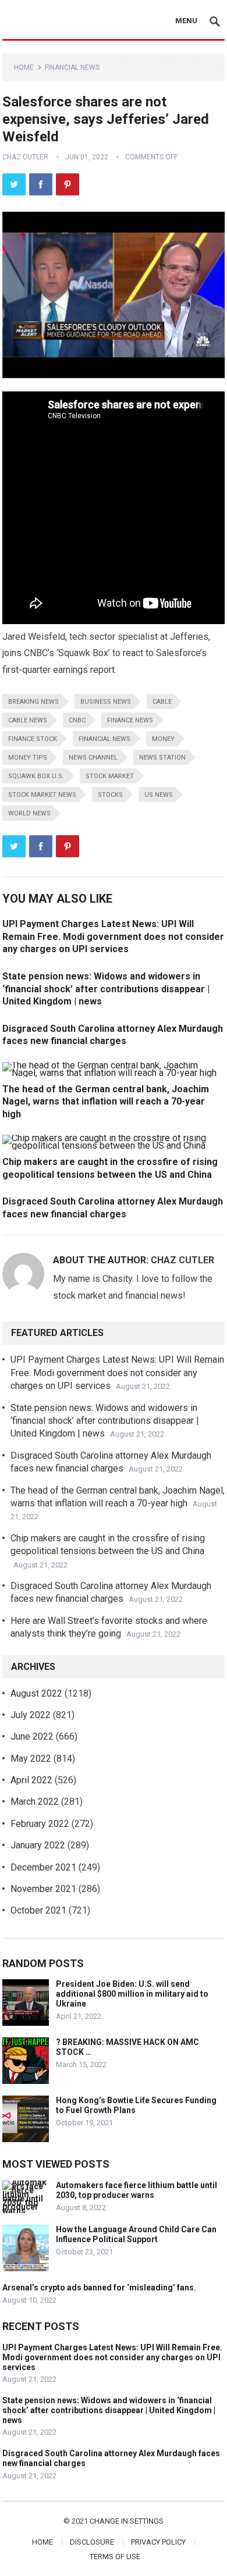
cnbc (77, 720)
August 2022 (36, 1693)
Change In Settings (127, 2521)
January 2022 (38, 1845)
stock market (110, 776)
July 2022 (31, 1715)
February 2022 (40, 1824)
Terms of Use (115, 2557)
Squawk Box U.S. (36, 776)
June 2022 (32, 1736)
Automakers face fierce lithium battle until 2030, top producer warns (136, 2190)
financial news (104, 739)
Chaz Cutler (25, 157)
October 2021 (38, 1910)
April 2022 (31, 1780)
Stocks (110, 795)
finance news (130, 720)
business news (106, 702)
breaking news (33, 702)
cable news (28, 720)
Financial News (72, 67)
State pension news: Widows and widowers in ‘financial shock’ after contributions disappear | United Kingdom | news (106, 989)
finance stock (33, 739)
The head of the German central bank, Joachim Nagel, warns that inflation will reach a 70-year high (106, 1102)
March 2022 (35, 1802)
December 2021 (43, 1867)
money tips (28, 758)
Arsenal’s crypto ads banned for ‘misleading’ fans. (99, 2288)
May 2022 (31, 1759)
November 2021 (43, 1889)
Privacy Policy (158, 2542)
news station (162, 758)
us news (159, 795)
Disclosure (92, 2542)
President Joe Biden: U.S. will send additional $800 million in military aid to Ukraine (132, 1994)
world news (29, 813)
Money (163, 739)
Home (24, 67)
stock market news (42, 795)
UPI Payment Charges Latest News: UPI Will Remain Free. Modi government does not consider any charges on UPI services (113, 936)
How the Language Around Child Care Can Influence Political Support (136, 2234)
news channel (93, 758)
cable (162, 702)
